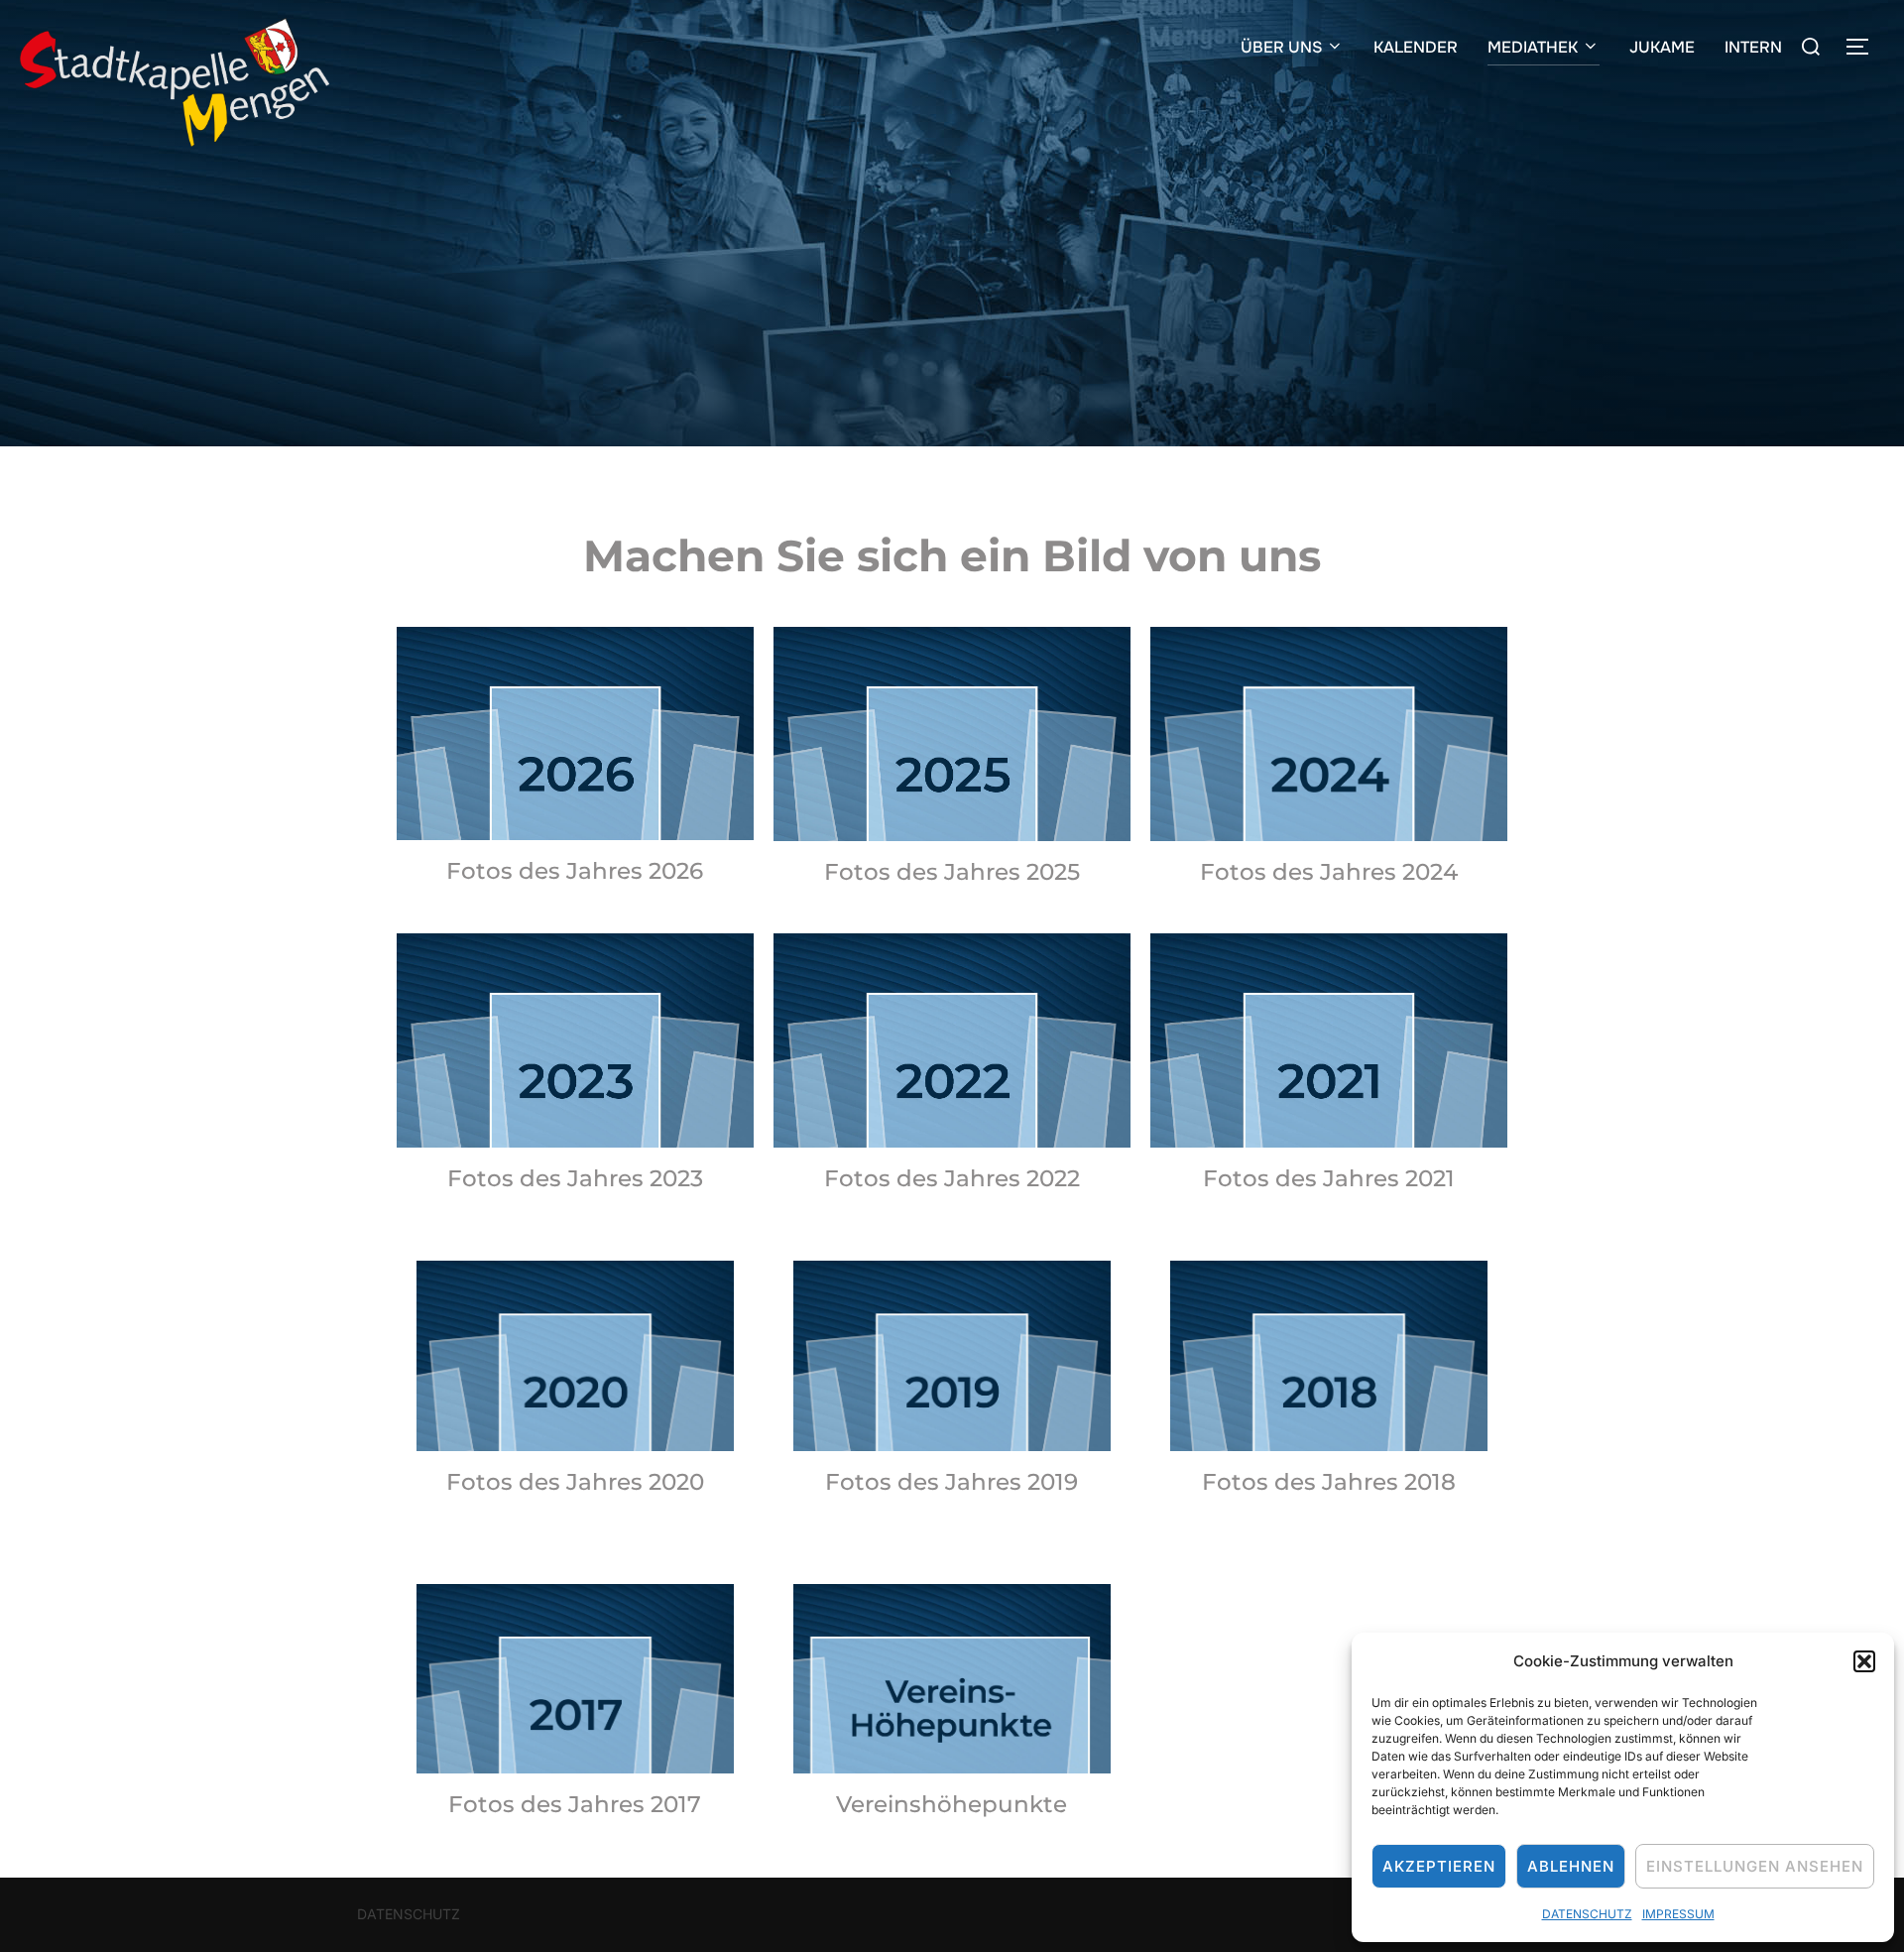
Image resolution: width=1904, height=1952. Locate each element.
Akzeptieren (1439, 1866)
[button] (1864, 1661)
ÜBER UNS (1281, 47)
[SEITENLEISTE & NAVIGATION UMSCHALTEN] (1864, 47)
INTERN (1753, 47)
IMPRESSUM (1678, 1914)
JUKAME (1662, 47)
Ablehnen (1571, 1866)
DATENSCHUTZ (1587, 1914)
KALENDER (1416, 47)
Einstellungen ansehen (1755, 1866)
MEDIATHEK (1533, 47)
